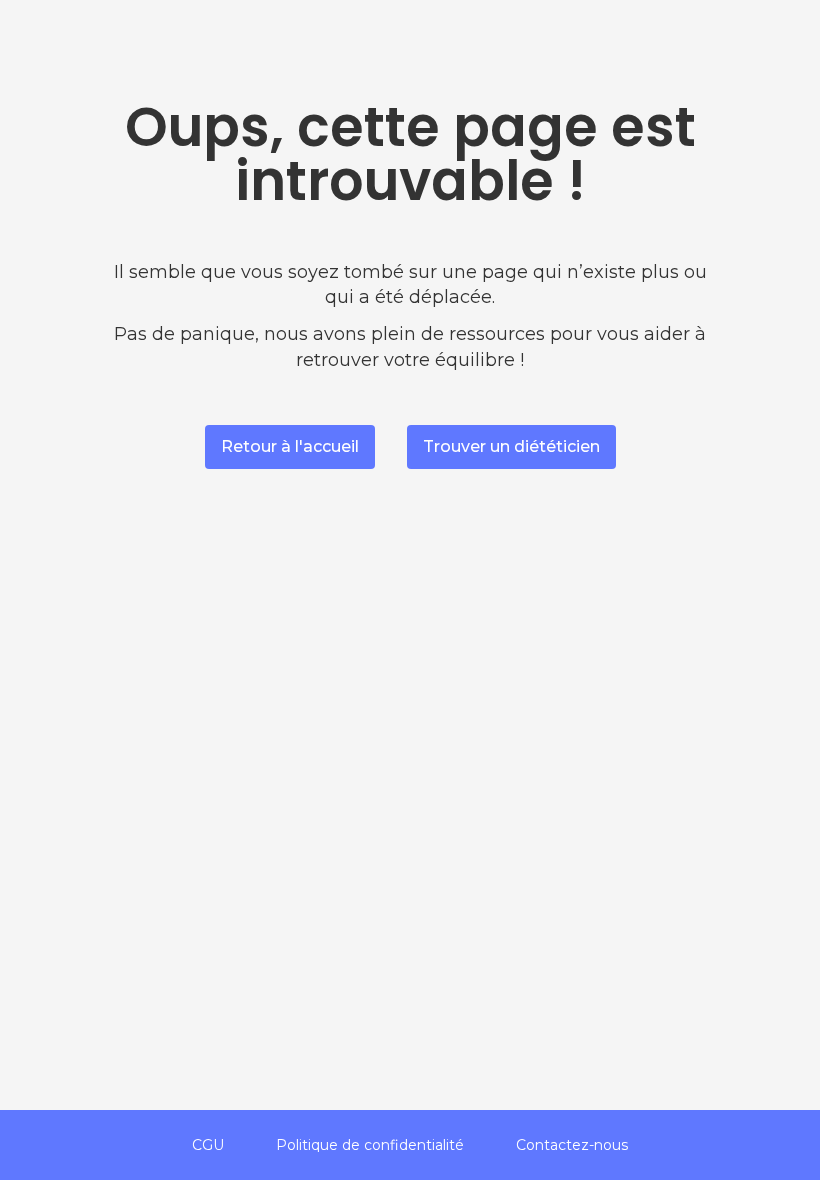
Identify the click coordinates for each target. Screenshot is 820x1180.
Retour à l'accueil (290, 446)
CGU (208, 1145)
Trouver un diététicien (511, 446)
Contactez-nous (572, 1145)
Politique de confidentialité (370, 1145)
